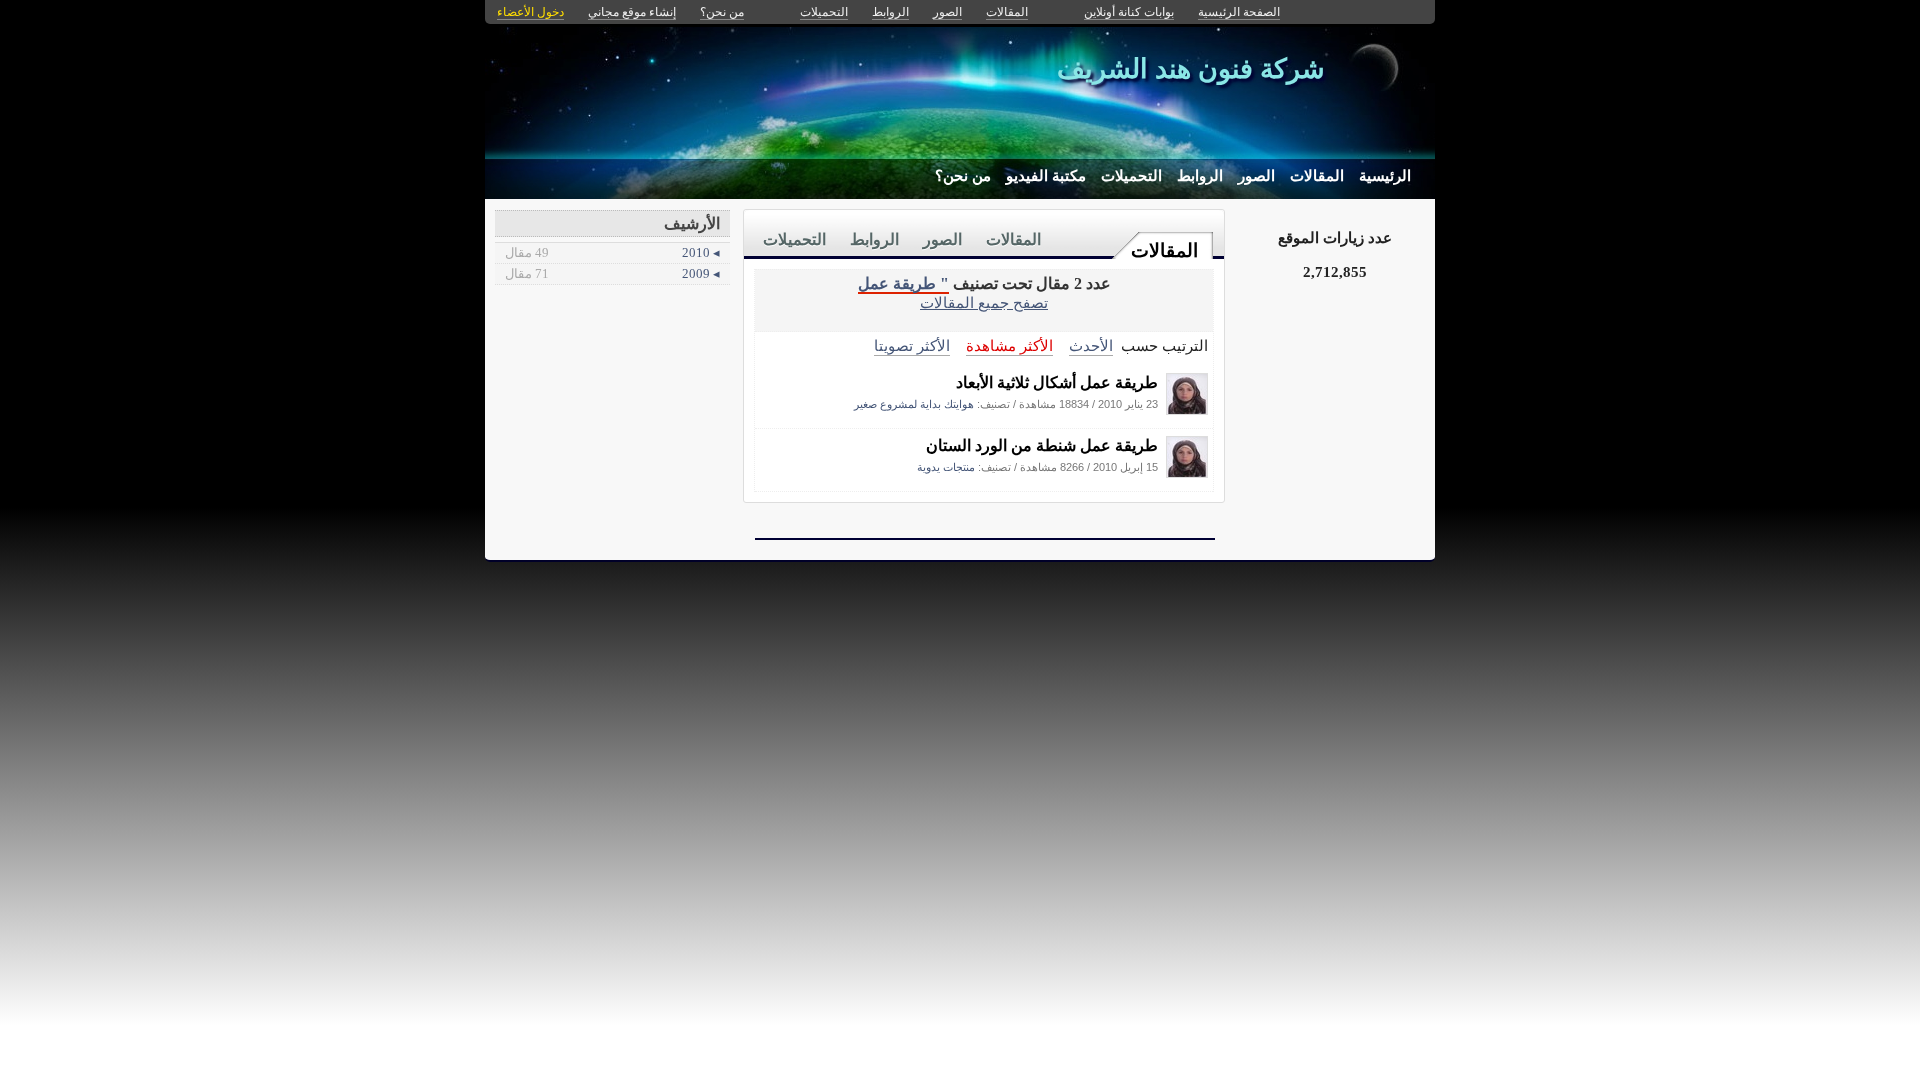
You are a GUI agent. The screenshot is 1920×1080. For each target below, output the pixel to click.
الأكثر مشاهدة (1009, 345)
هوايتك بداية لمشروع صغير (914, 404)
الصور (1256, 176)
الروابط (1200, 176)
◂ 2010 (612, 252)
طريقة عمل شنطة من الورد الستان (1042, 445)
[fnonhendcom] (1187, 409)
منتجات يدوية (946, 467)
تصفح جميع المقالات (984, 302)
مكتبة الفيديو (1046, 176)
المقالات (1317, 176)
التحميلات (1131, 176)
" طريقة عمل (903, 283)
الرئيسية (1385, 176)
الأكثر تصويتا (912, 345)
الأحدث (1091, 345)
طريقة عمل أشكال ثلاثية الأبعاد (1057, 382)
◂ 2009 (612, 273)
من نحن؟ (963, 176)
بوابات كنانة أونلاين (1129, 12)
